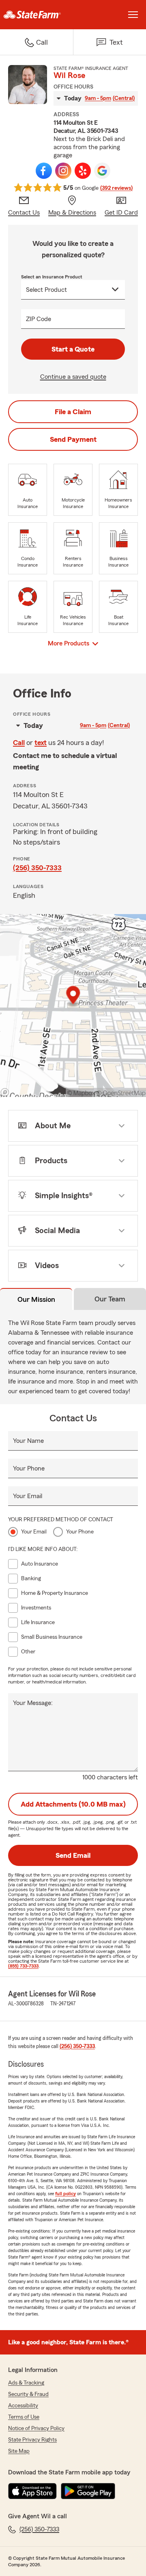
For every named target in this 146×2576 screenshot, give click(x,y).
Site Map (19, 2451)
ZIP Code (39, 319)
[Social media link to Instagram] (63, 171)
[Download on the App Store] (32, 2491)
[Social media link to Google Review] (102, 171)
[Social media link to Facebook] (44, 171)
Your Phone (29, 1468)
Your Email (28, 1496)
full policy (65, 2194)
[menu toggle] (133, 15)
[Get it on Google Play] (88, 2491)
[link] (36, 15)
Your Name (28, 1441)
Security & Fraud (28, 2394)
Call (19, 743)
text (41, 743)
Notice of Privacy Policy (36, 2428)
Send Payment (73, 439)
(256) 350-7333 (37, 868)
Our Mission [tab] (36, 1299)
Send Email (73, 1855)
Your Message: (33, 1703)
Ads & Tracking (26, 2383)
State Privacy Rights (32, 2440)
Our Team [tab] (110, 1299)
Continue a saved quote (73, 377)
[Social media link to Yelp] (83, 171)
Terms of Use (24, 2417)
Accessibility (23, 2406)
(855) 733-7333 (23, 1966)
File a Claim (73, 412)
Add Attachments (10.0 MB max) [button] (73, 1804)
